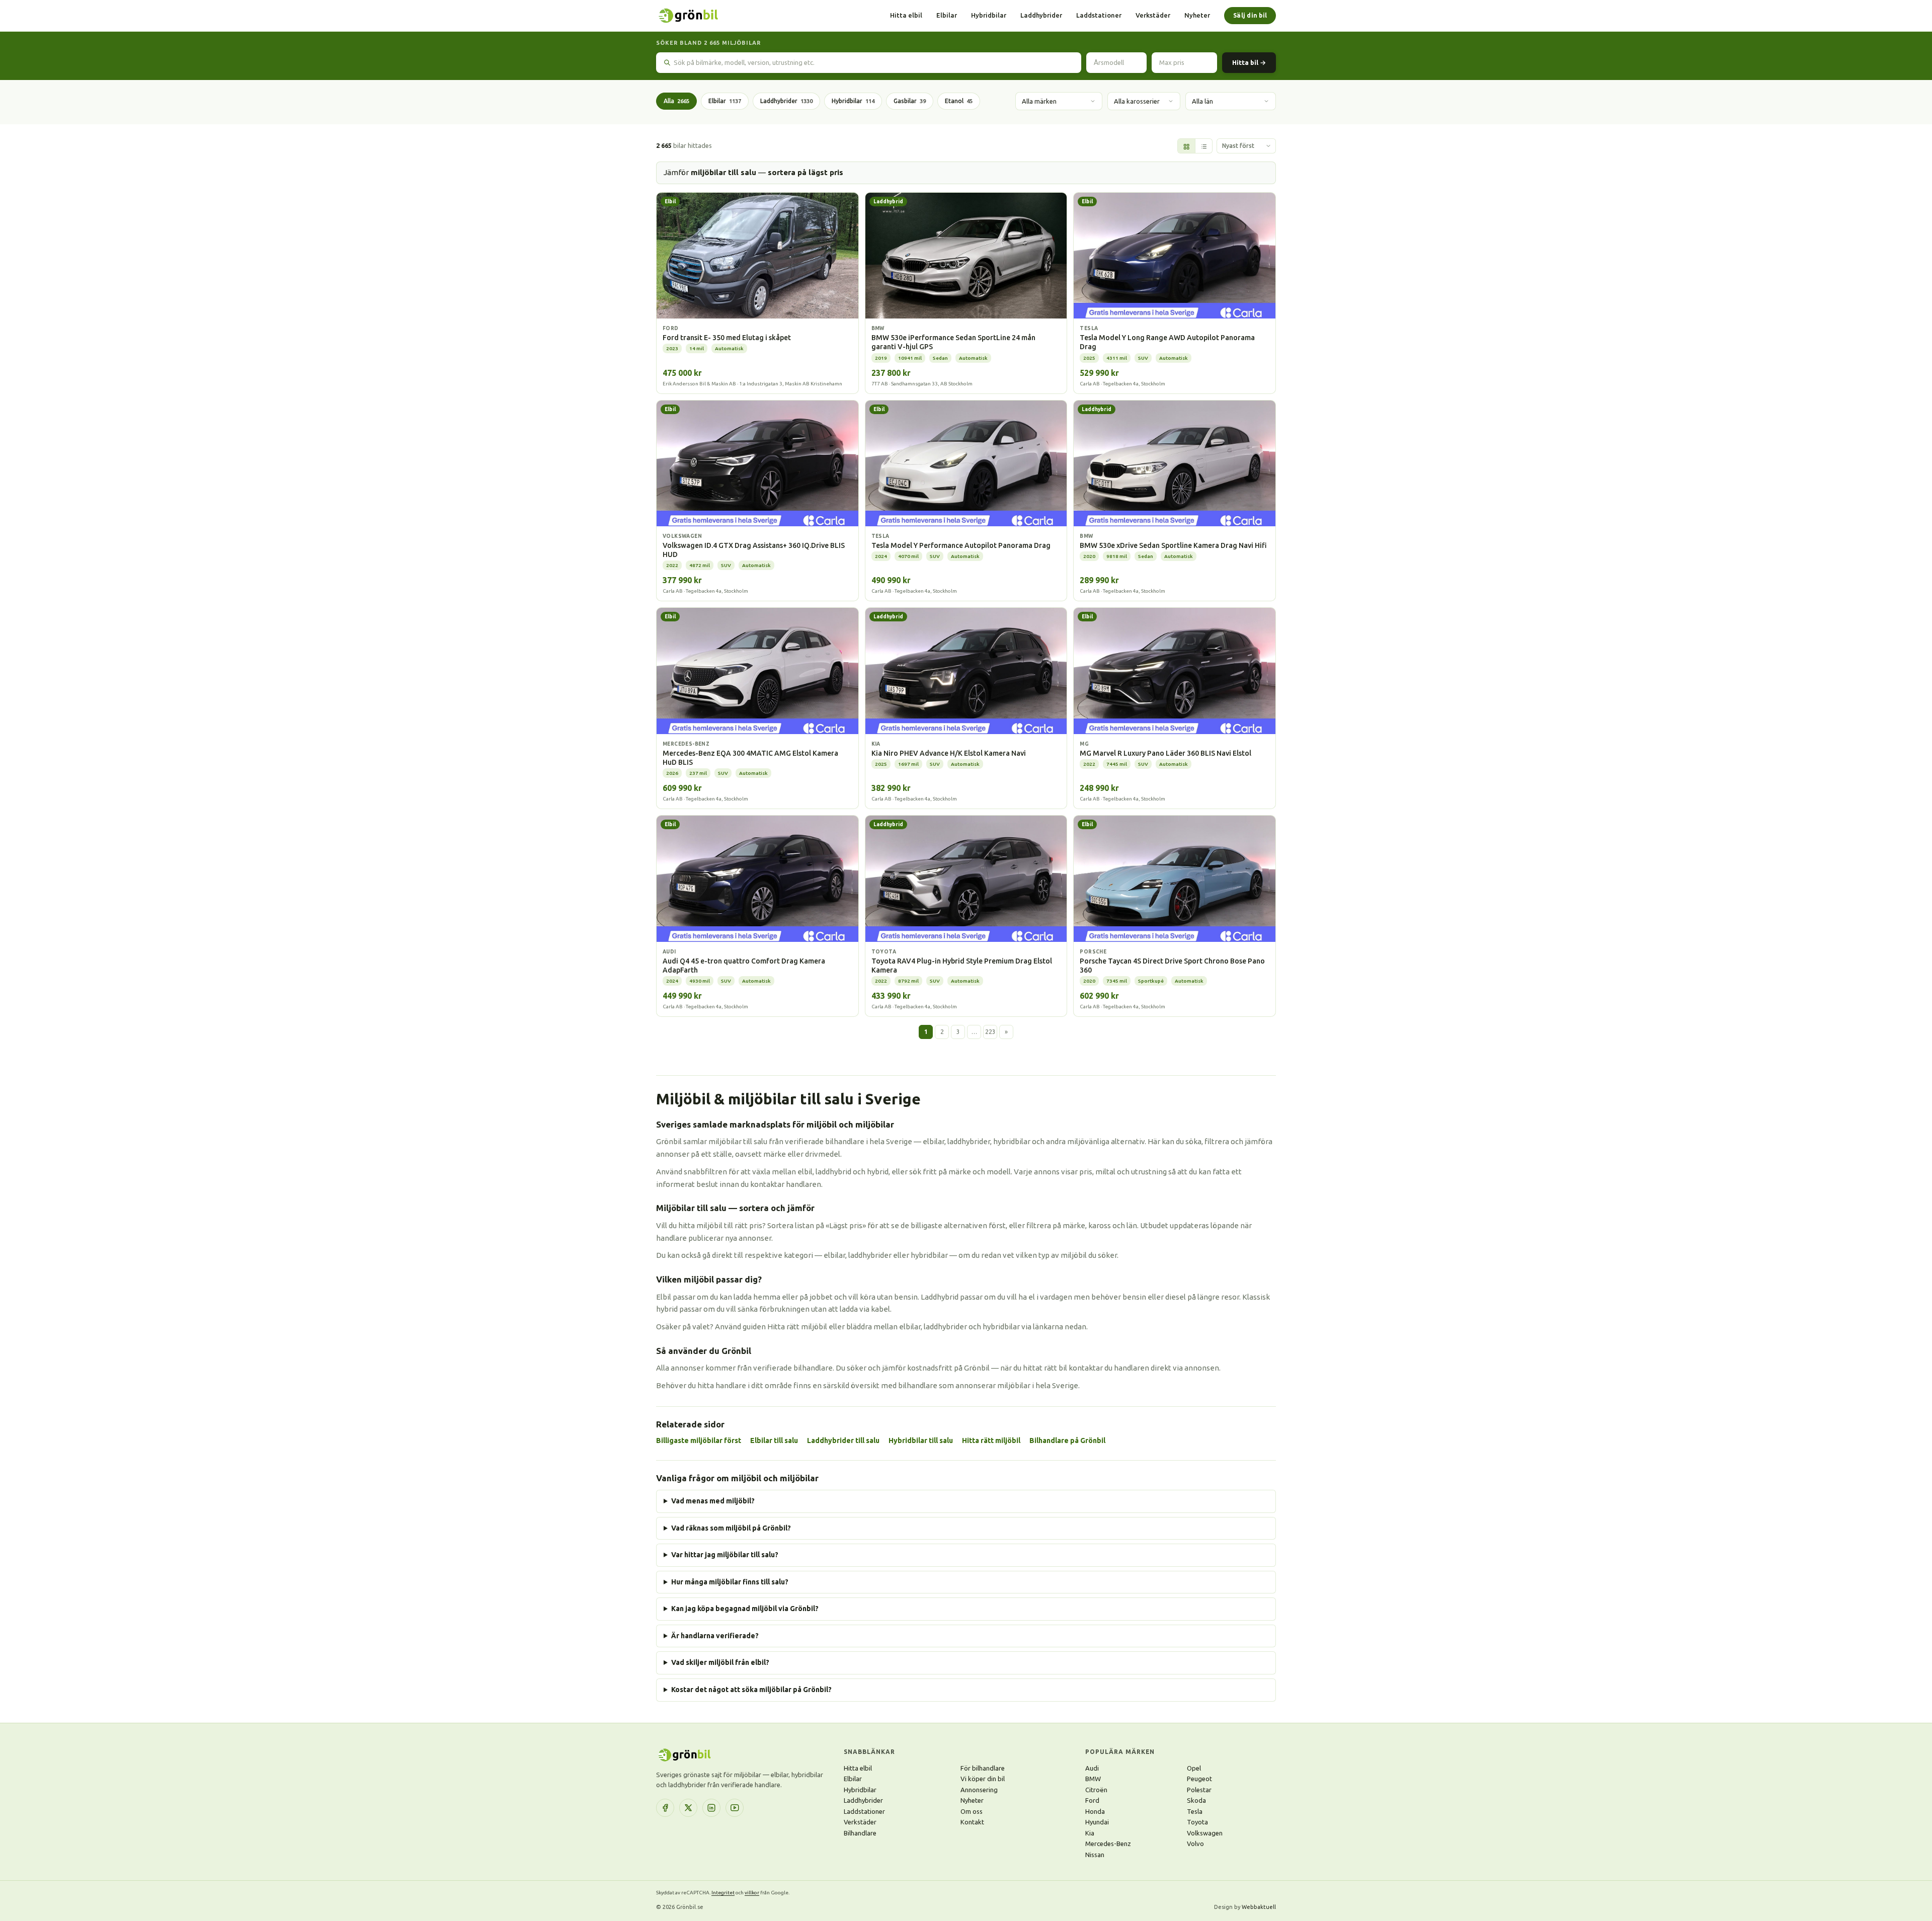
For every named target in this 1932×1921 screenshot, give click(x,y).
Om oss (972, 1811)
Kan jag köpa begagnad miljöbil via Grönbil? (745, 1609)
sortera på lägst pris (806, 172)
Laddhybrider (1041, 15)
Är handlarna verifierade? (715, 1636)
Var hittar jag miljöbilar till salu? (725, 1555)
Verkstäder (1153, 15)
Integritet (723, 1893)
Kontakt (972, 1822)
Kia (1090, 1833)
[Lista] (1203, 146)
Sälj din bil (1250, 15)
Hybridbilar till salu (921, 1440)
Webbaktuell (1259, 1907)
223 (990, 1032)
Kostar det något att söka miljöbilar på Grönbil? (751, 1690)
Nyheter (1197, 15)
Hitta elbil (906, 15)
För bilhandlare (983, 1768)
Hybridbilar (989, 15)
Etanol (959, 101)
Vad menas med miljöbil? (713, 1501)
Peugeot (1199, 1779)
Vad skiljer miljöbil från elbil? (720, 1662)
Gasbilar (910, 101)
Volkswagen (1205, 1833)
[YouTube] (735, 1808)
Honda (1095, 1811)
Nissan (1095, 1855)
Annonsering (979, 1790)
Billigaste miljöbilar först (699, 1440)
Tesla (1195, 1811)
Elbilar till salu (774, 1440)
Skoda (1196, 1800)
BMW (1093, 1779)
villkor (752, 1893)
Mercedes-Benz (1108, 1844)
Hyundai (1097, 1822)
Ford (1092, 1800)
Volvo (1195, 1844)
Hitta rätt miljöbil (991, 1440)
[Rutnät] (1186, 146)
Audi (1092, 1768)
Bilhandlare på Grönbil (1067, 1440)
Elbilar (947, 15)
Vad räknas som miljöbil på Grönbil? (731, 1528)
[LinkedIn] (711, 1808)
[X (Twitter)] (688, 1808)
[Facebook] (665, 1808)
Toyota (1197, 1822)
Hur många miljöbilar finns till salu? (730, 1582)
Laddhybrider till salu (843, 1440)
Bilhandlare (860, 1833)
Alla (676, 101)
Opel (1194, 1768)
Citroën (1096, 1790)
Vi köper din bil (983, 1779)
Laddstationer (1099, 15)
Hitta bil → (1249, 62)
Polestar (1199, 1790)
